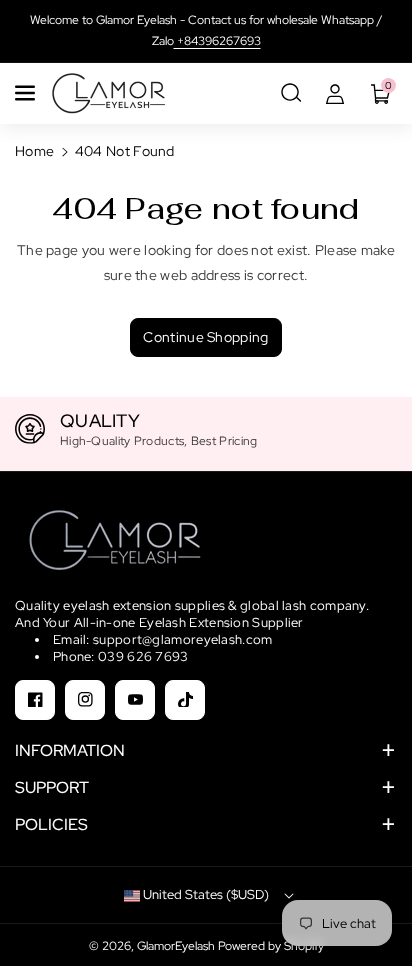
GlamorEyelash (177, 946)
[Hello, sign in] (335, 93)
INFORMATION (70, 750)
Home (34, 151)
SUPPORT (52, 787)
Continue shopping (205, 337)
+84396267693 (217, 41)
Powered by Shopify (271, 946)
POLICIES (51, 824)
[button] (27, 93)
